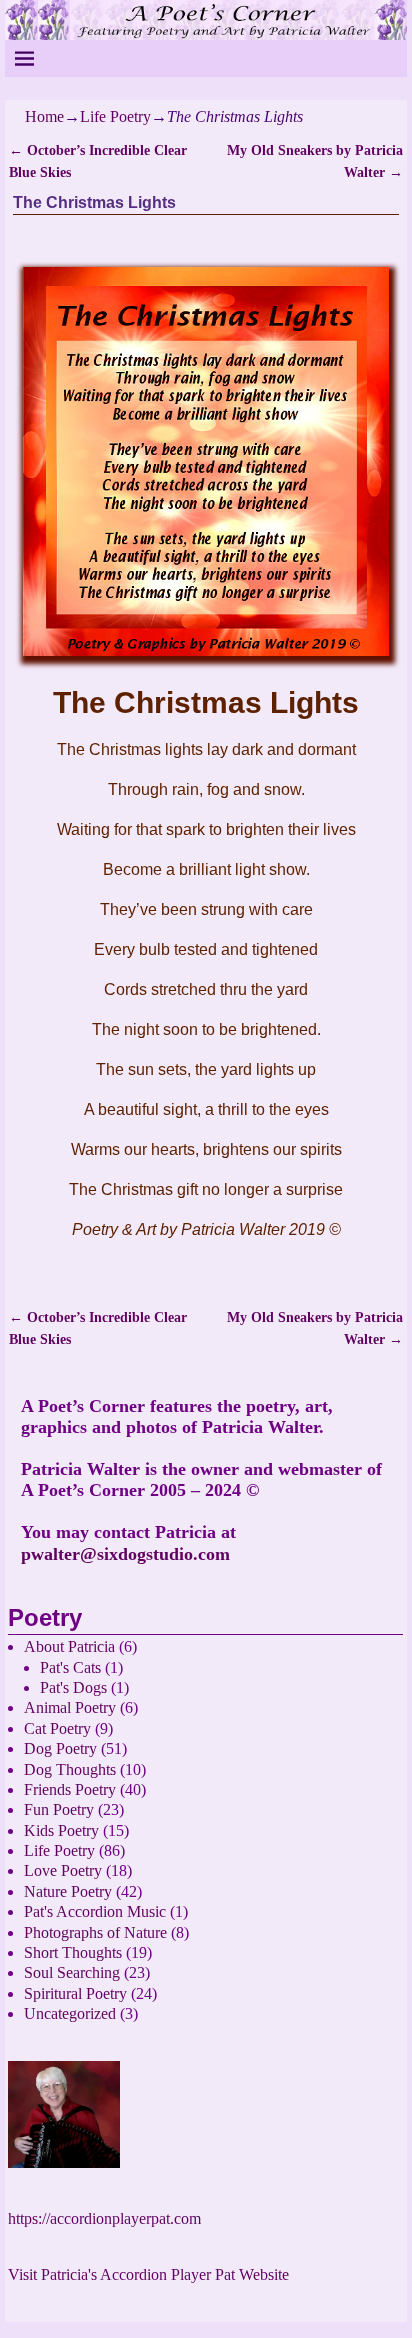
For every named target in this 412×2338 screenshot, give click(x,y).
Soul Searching (72, 1972)
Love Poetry (63, 1870)
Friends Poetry (70, 1789)
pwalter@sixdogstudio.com (125, 1554)
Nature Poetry (68, 1891)
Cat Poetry (57, 1728)
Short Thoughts (73, 1952)
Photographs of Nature (95, 1932)
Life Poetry (115, 116)
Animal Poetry (70, 1707)
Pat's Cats (70, 1667)
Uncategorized (70, 2013)
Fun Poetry (59, 1809)
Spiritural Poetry (75, 1993)
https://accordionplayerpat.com (104, 2218)
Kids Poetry (61, 1830)
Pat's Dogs (73, 1687)
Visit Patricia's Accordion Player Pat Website (148, 2274)
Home (44, 116)
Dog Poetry (60, 1748)
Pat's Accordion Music (95, 1911)
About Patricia (69, 1646)
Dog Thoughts (70, 1769)
